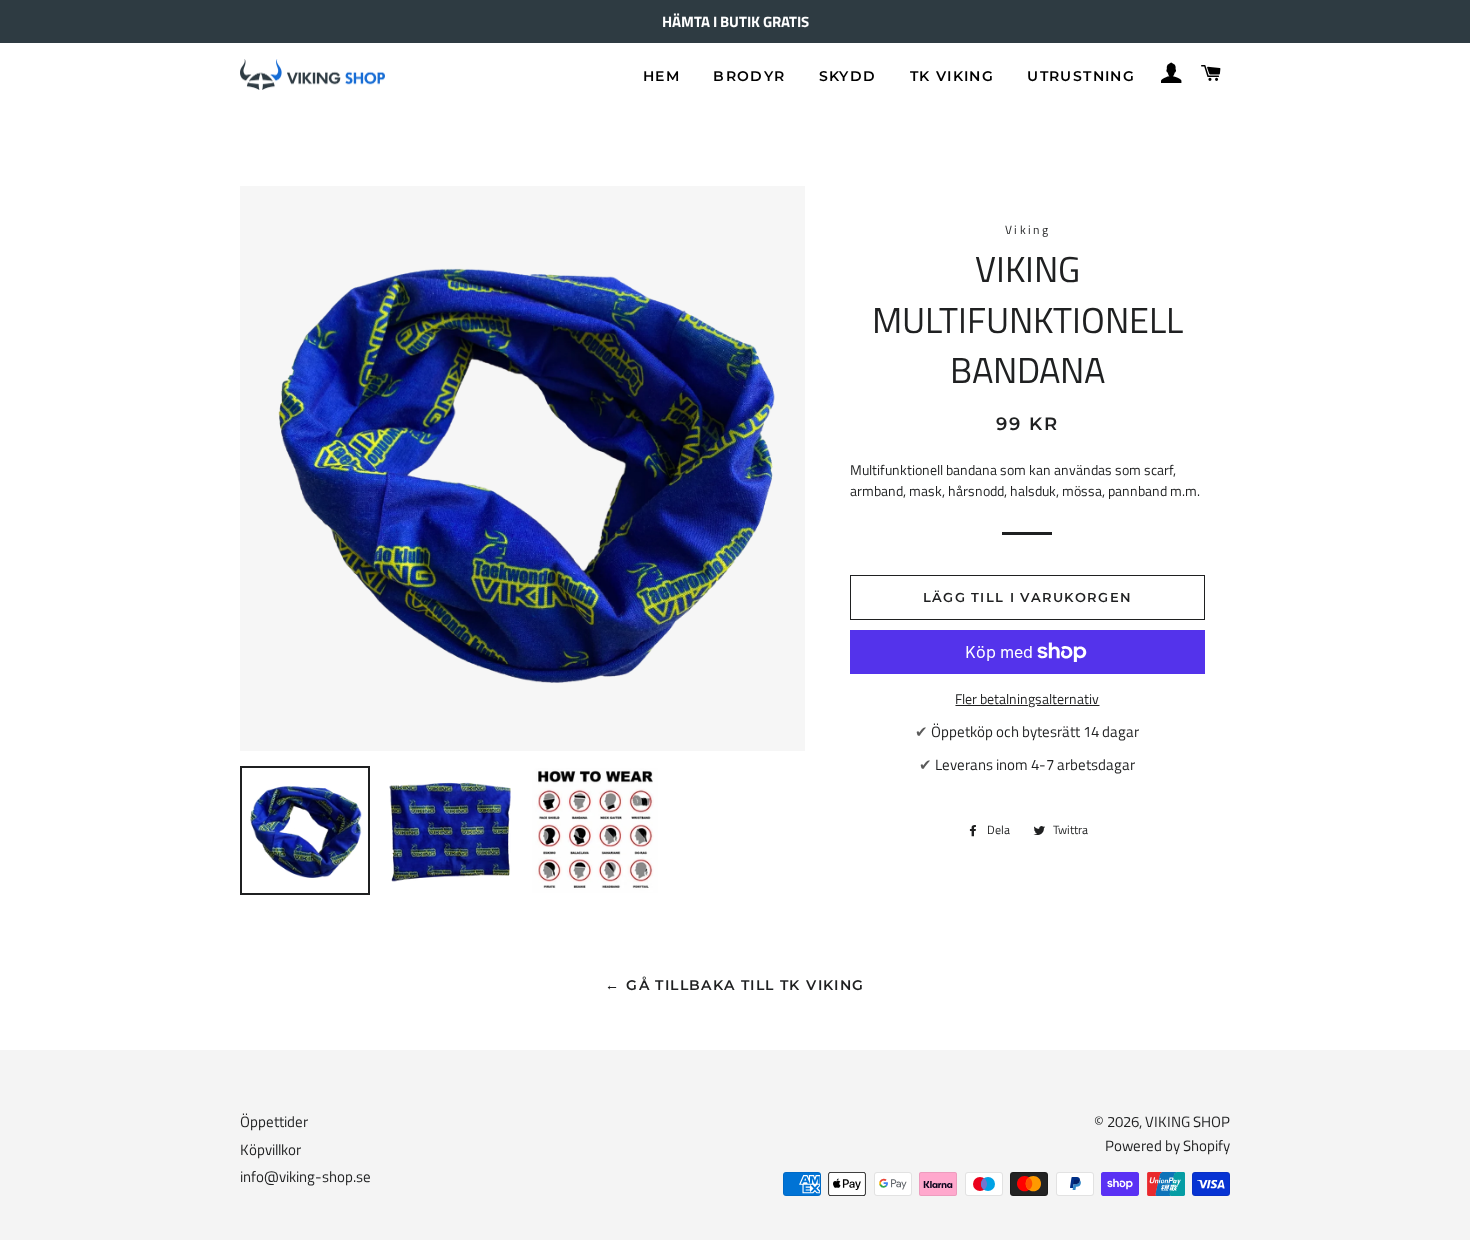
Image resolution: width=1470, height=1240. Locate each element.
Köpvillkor (270, 1149)
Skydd (848, 76)
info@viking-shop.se (305, 1176)
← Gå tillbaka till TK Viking (734, 985)
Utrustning (1081, 76)
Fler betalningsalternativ (1027, 698)
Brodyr (749, 76)
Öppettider (274, 1121)
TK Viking (952, 76)
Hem (661, 76)
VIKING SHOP (1187, 1121)
